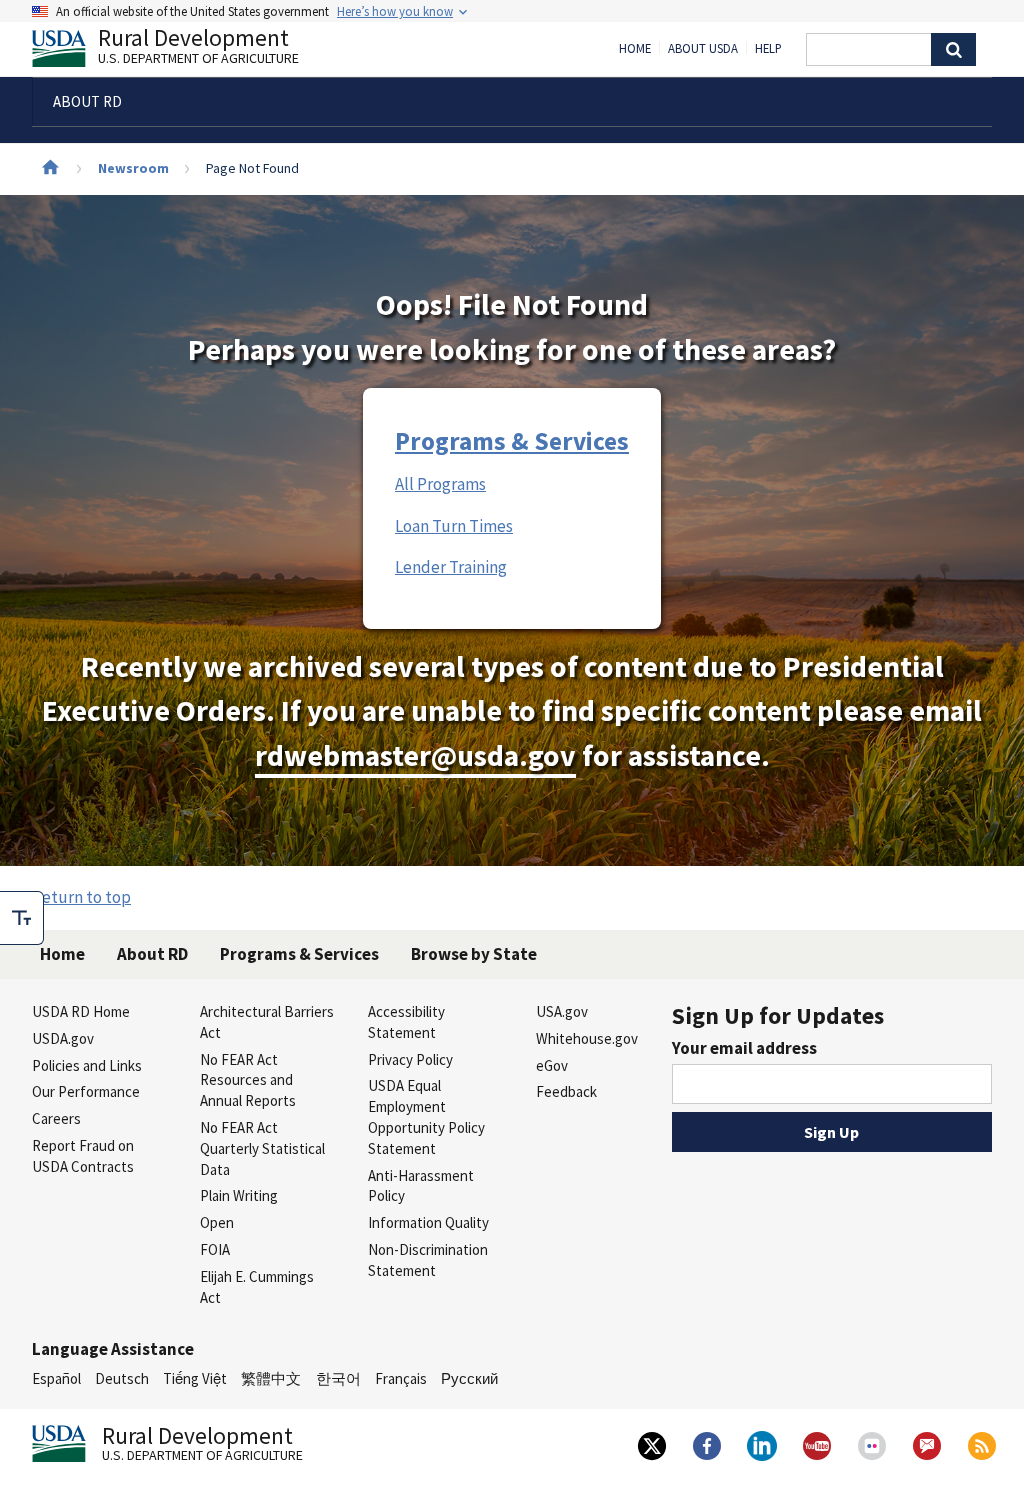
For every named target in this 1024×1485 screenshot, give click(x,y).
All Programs (440, 484)
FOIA (215, 1249)
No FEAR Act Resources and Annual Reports (248, 1080)
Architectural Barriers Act (267, 1022)
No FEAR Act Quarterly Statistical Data (262, 1148)
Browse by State (474, 954)
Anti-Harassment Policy (421, 1186)
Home (635, 49)
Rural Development (198, 48)
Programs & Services (512, 441)
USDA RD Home (81, 1011)
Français (401, 1378)
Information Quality (428, 1222)
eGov (552, 1065)
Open (217, 1222)
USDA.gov (63, 1038)
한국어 (338, 1378)
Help (768, 49)
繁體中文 (271, 1378)
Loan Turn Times (454, 526)
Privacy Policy (410, 1059)
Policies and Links (87, 1065)
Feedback (566, 1091)
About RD (152, 954)
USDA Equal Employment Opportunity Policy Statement (426, 1116)
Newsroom (133, 168)
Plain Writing (239, 1195)
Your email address (744, 1048)
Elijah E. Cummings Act (257, 1287)
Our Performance (86, 1091)
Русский (469, 1378)
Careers (56, 1118)
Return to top (81, 897)
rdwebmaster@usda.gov (415, 755)
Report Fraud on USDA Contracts (83, 1156)
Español (56, 1378)
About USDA (703, 49)
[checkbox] (22, 918)
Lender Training (451, 567)
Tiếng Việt (195, 1378)
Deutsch (122, 1378)
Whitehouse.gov (587, 1038)
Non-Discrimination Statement (428, 1260)
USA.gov (562, 1011)
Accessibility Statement (406, 1022)
